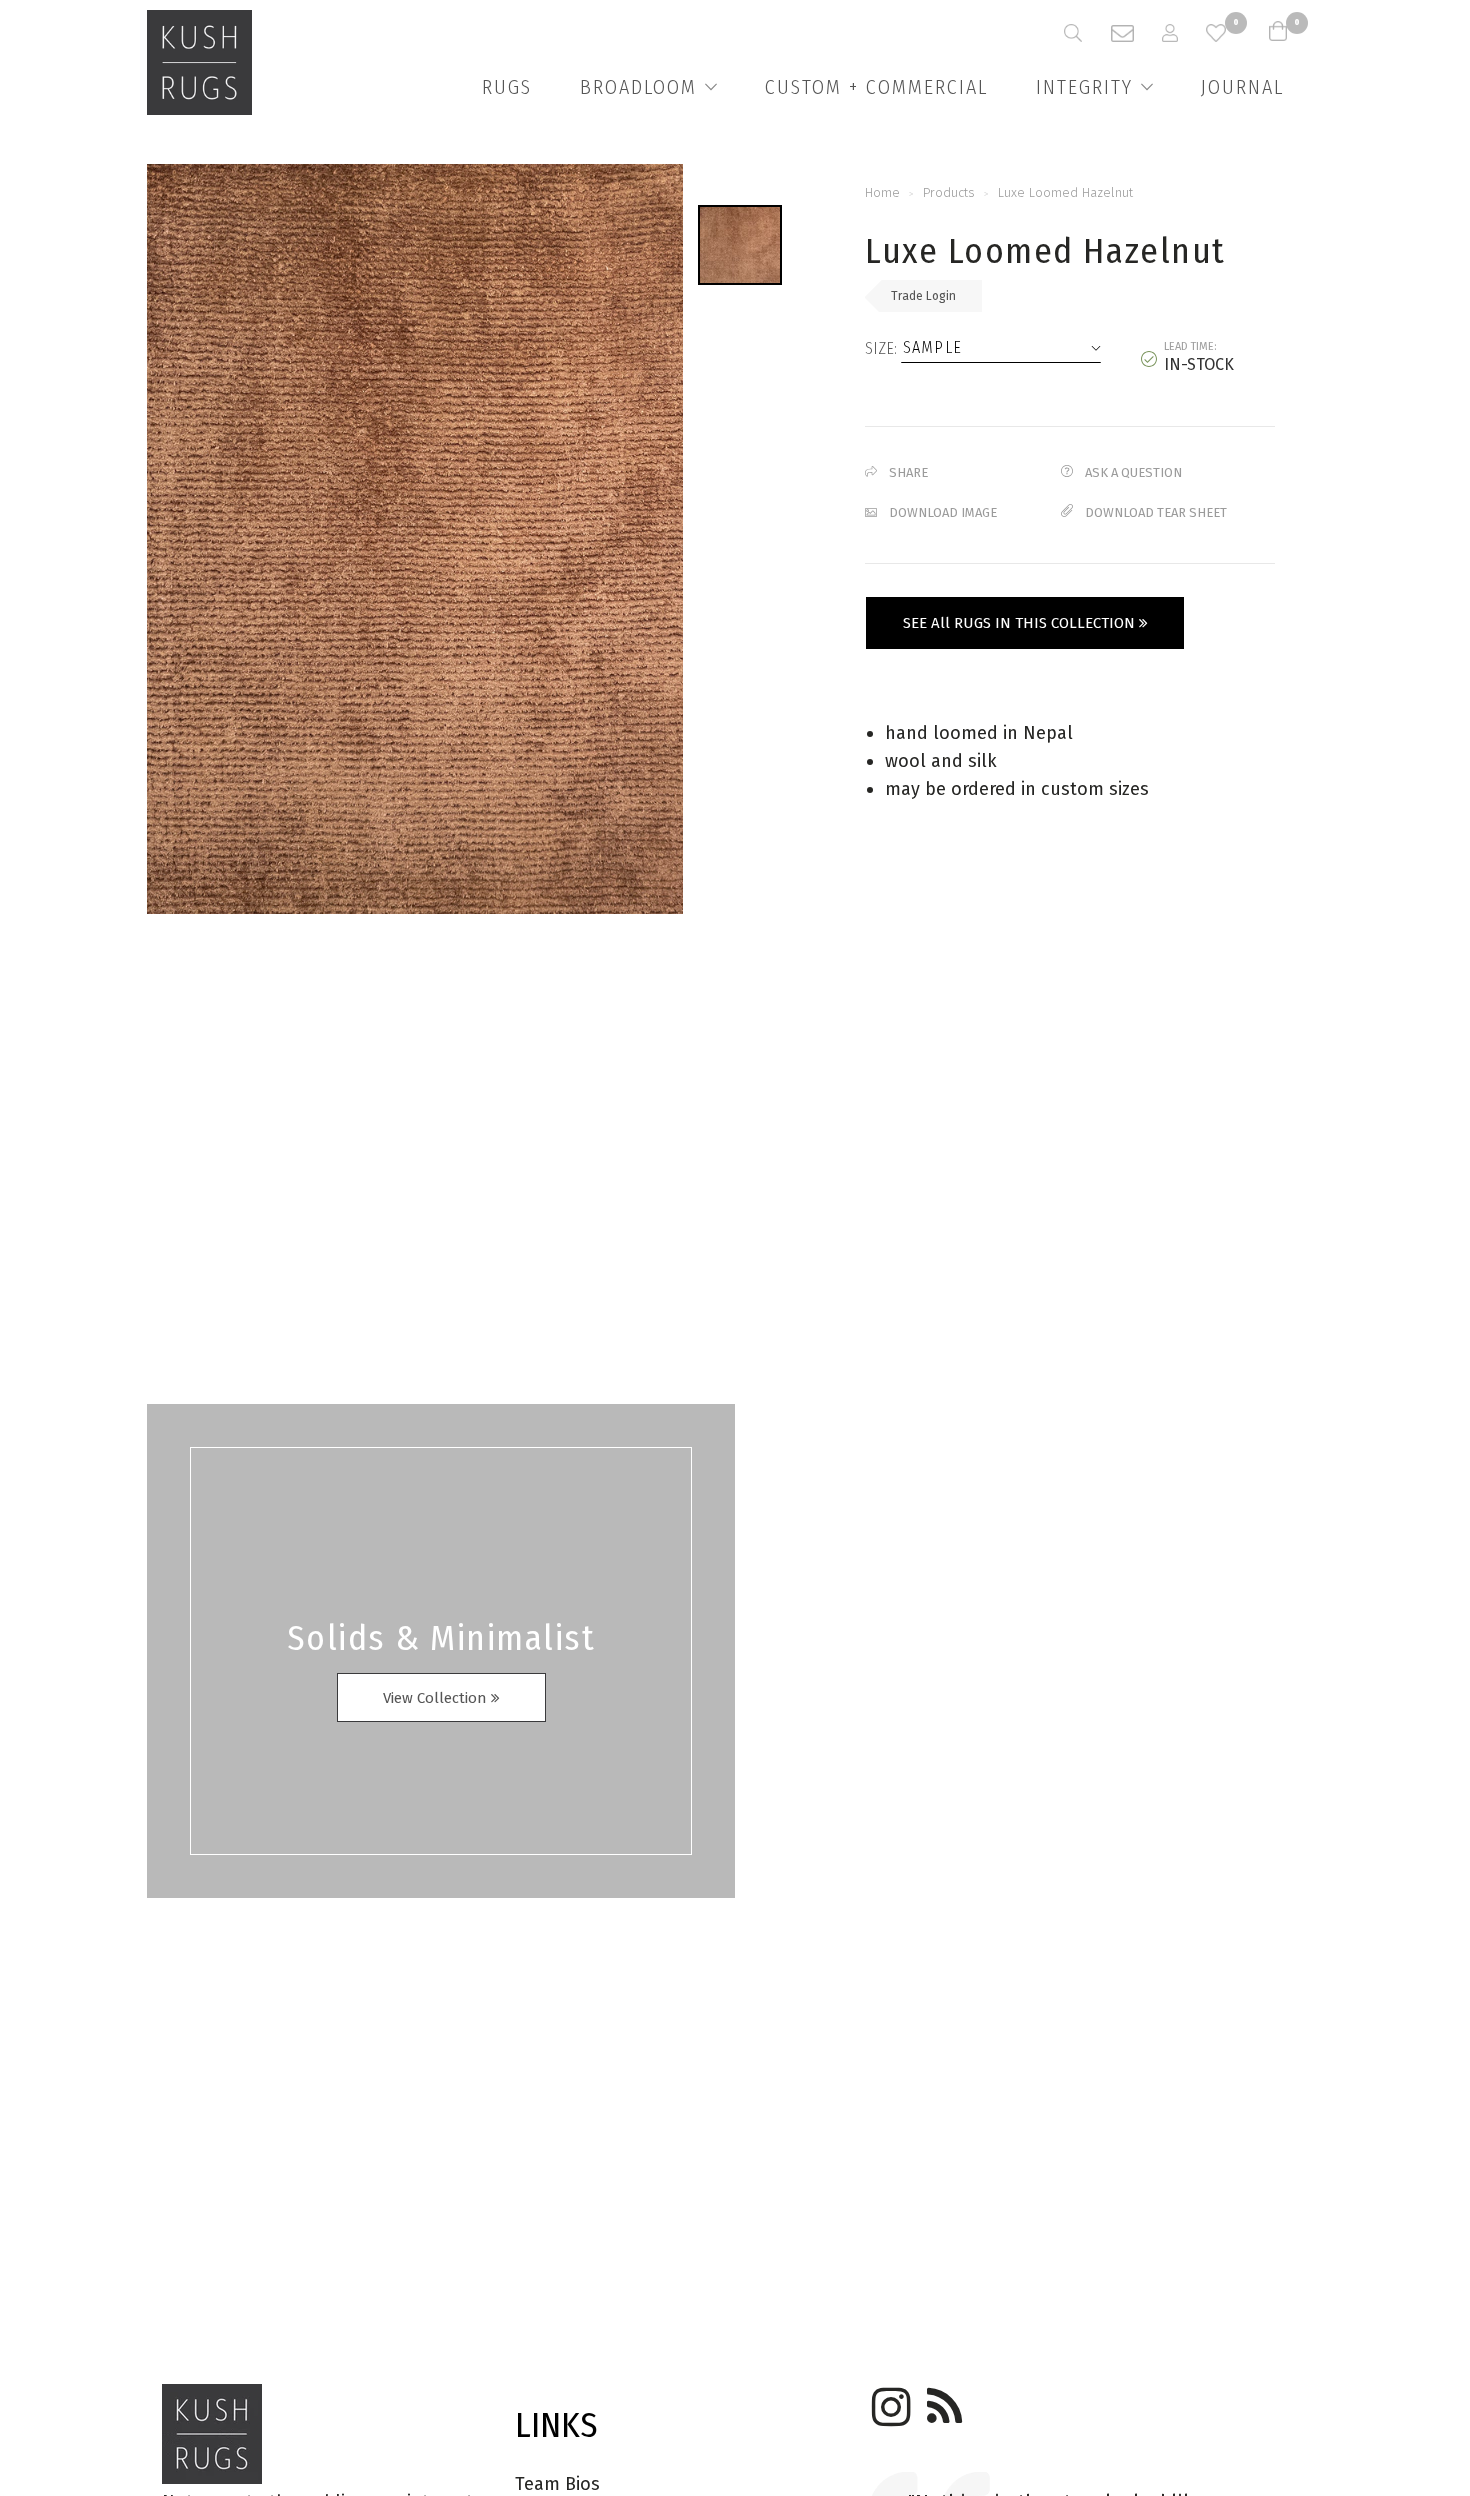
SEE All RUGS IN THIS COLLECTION (1021, 623)
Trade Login (923, 296)
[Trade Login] (1184, 33)
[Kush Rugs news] (943, 2400)
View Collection (437, 1698)
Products (949, 192)
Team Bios (557, 2484)
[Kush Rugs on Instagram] (888, 2400)
